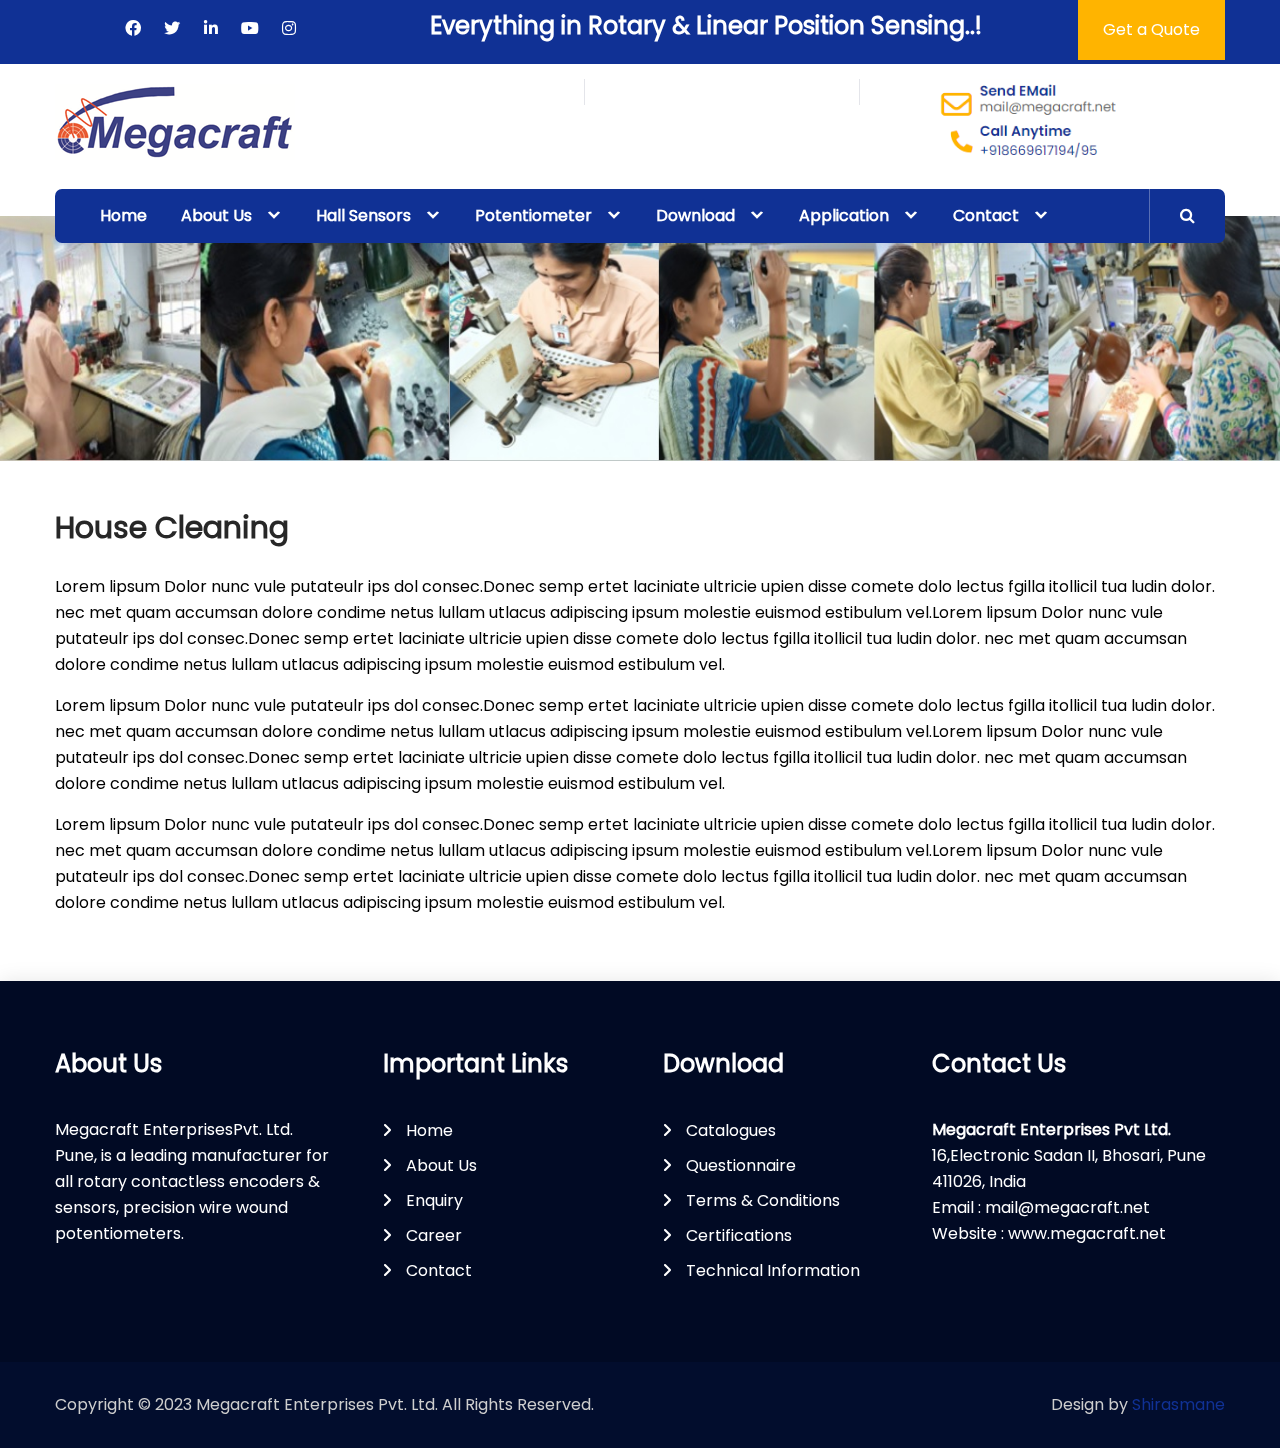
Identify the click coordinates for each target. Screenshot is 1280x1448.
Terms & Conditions (763, 1200)
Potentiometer (533, 215)
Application (844, 215)
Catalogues (731, 1130)
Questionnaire (741, 1165)
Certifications (739, 1235)
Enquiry (434, 1200)
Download (695, 215)
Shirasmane (1178, 1404)
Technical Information (773, 1270)
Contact (986, 215)
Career (434, 1235)
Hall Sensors (363, 215)
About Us (216, 215)
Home (123, 215)
